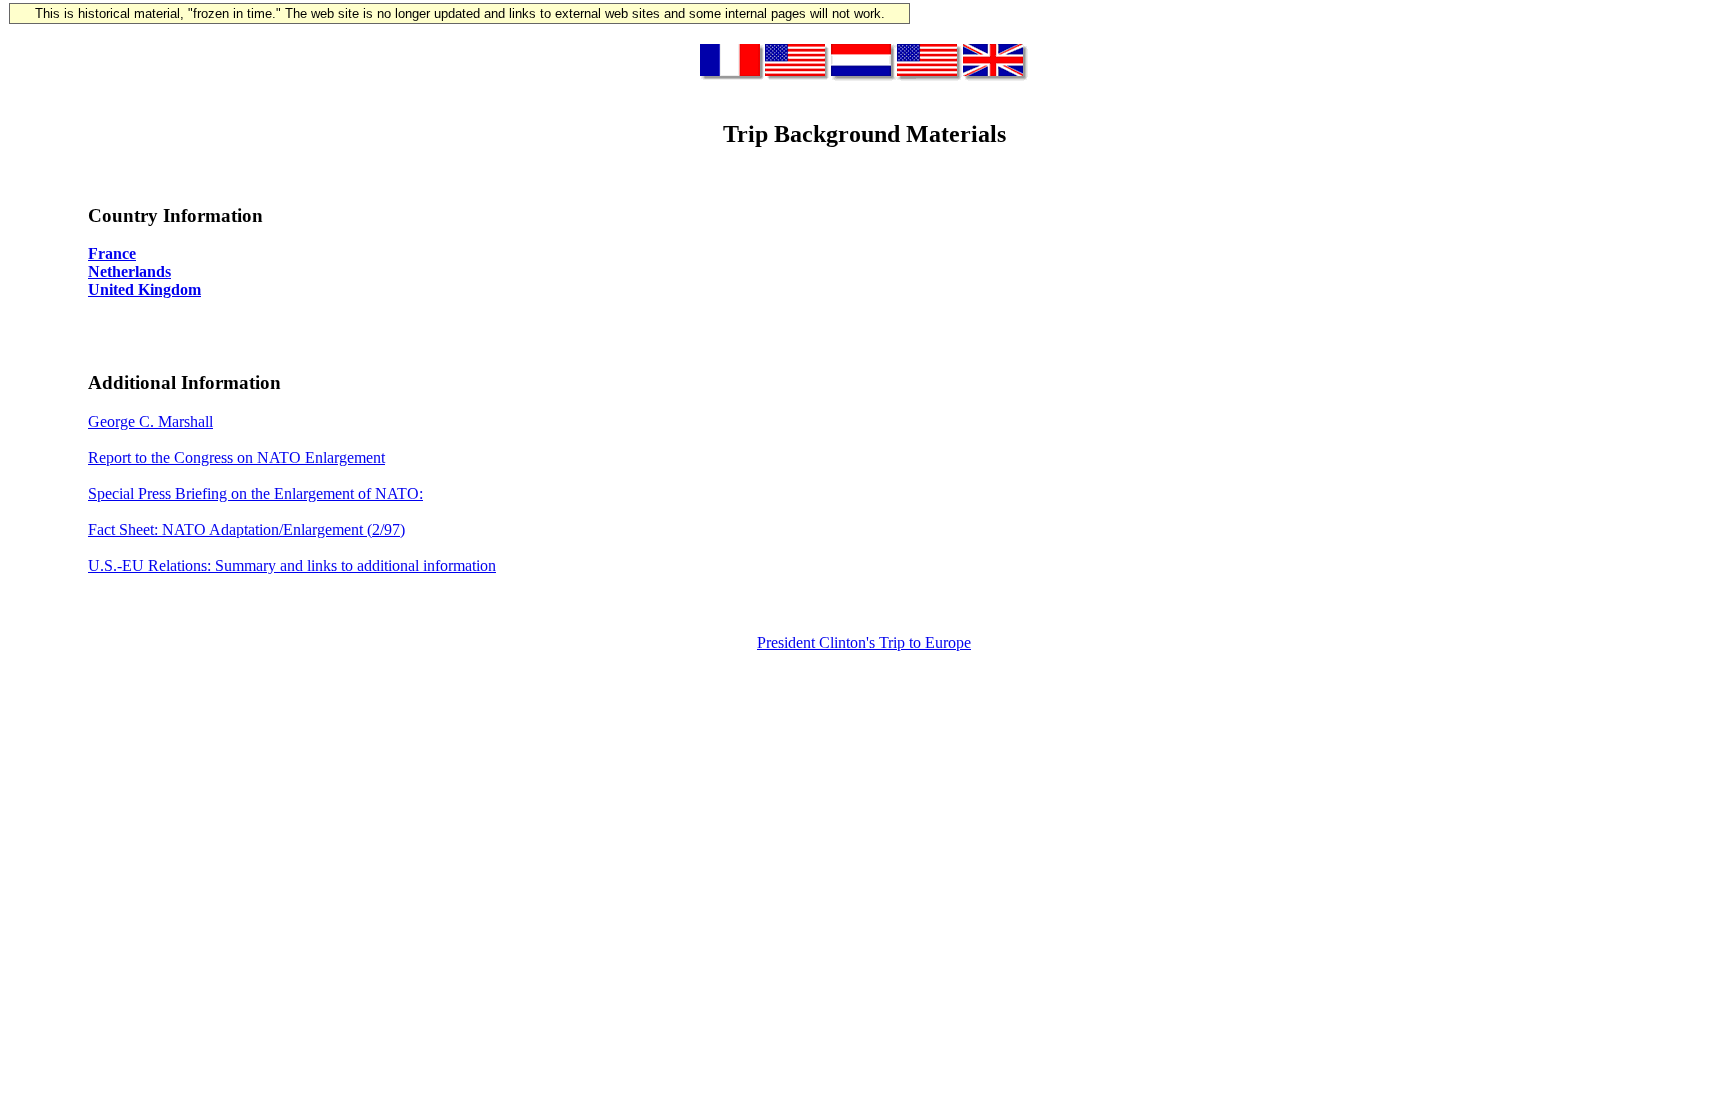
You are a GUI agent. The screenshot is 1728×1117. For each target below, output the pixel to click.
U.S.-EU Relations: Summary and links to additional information (292, 565)
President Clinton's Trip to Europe (864, 642)
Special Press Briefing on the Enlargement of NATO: (255, 493)
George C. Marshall (150, 421)
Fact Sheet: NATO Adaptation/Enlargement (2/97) (246, 529)
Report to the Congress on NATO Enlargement (236, 457)
